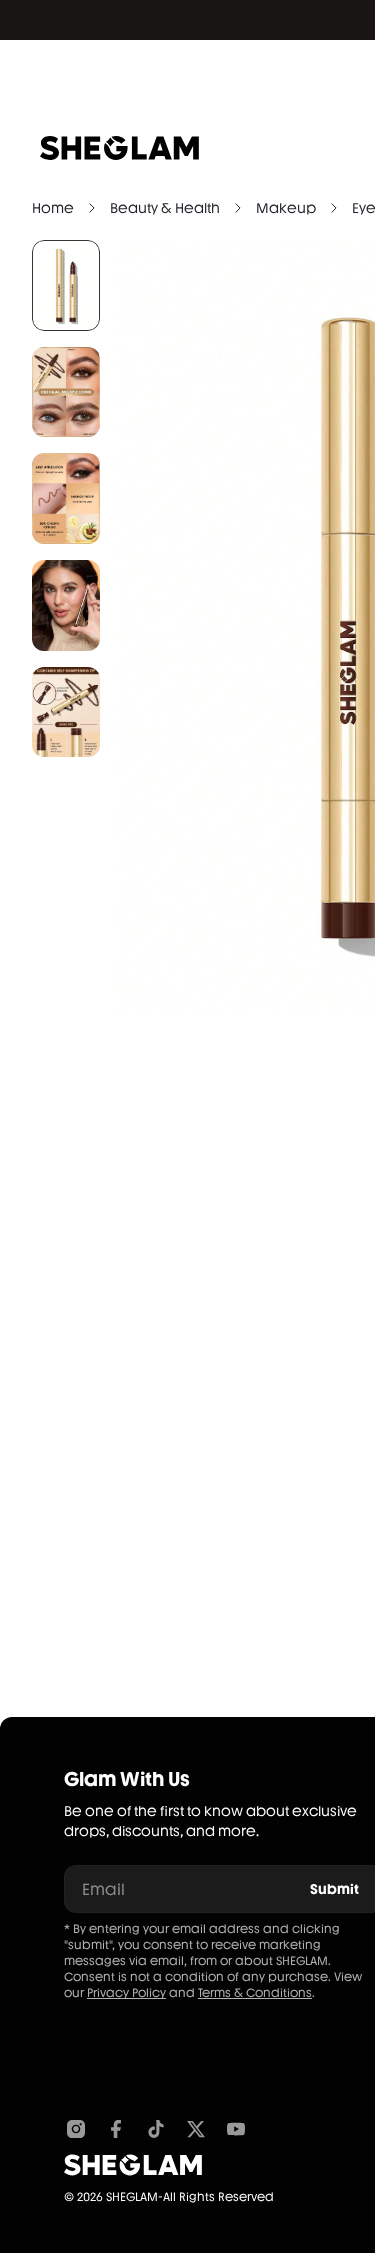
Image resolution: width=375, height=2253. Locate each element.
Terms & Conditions (255, 1993)
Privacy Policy (126, 1993)
